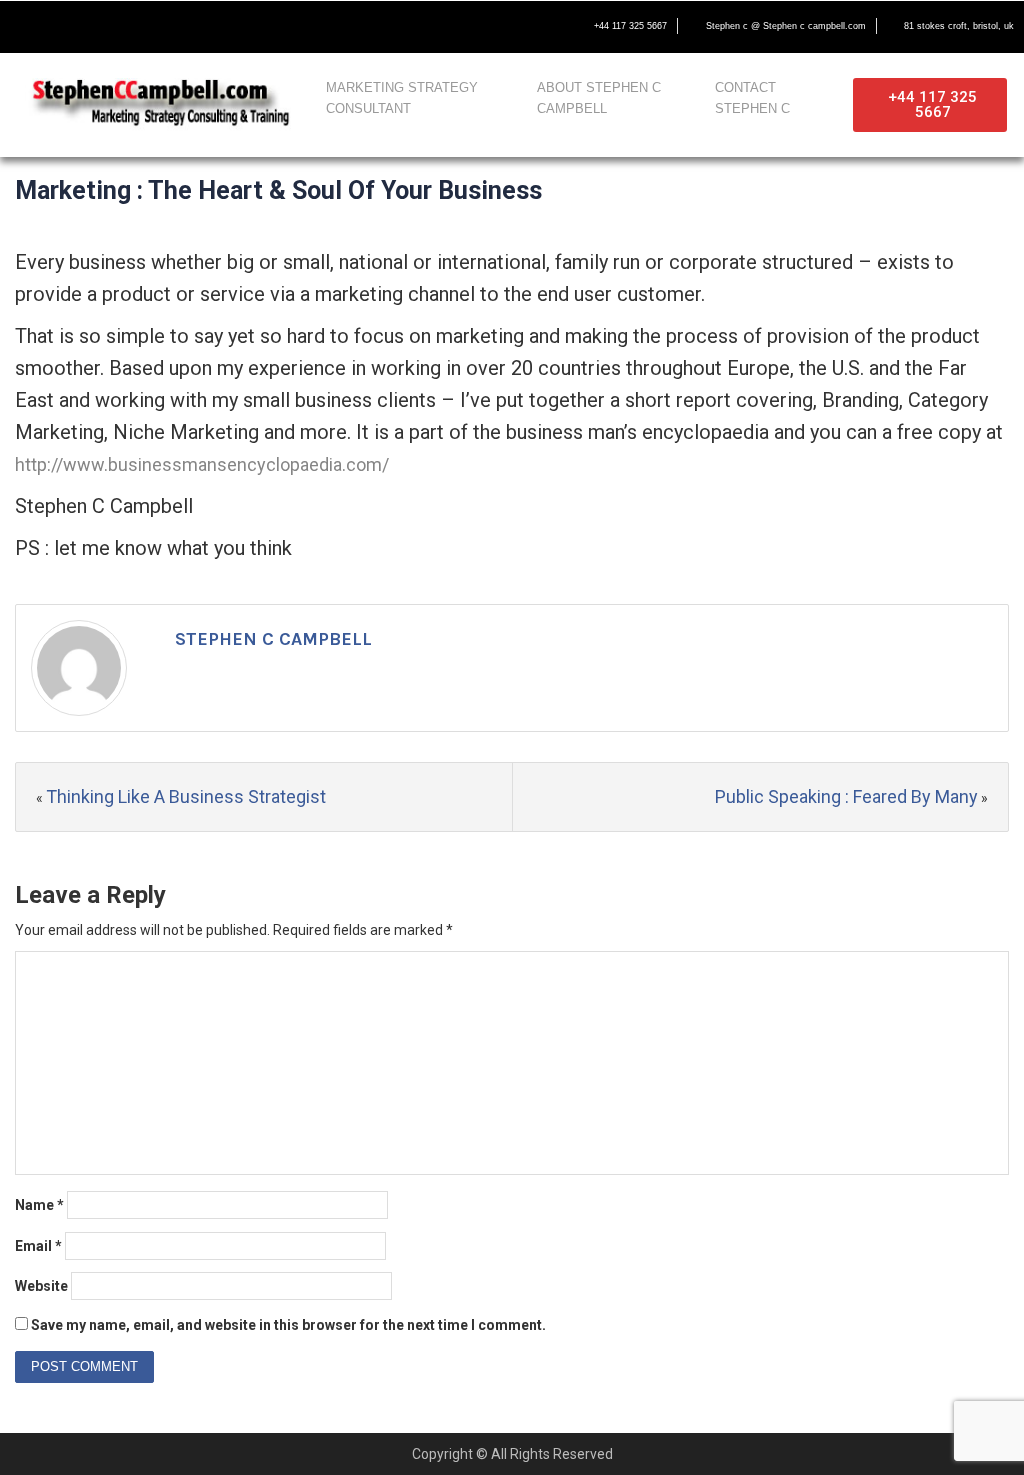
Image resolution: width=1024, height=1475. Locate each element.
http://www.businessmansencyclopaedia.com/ (202, 464)
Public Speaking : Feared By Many (846, 796)
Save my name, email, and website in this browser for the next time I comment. (288, 1325)
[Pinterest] (194, 27)
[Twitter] (68, 27)
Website (41, 1286)
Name (39, 1205)
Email (38, 1246)
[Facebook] (26, 27)
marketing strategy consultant (402, 98)
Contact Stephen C (752, 98)
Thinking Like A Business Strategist (186, 796)
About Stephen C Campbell (599, 98)
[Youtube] (110, 27)
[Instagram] (152, 27)
